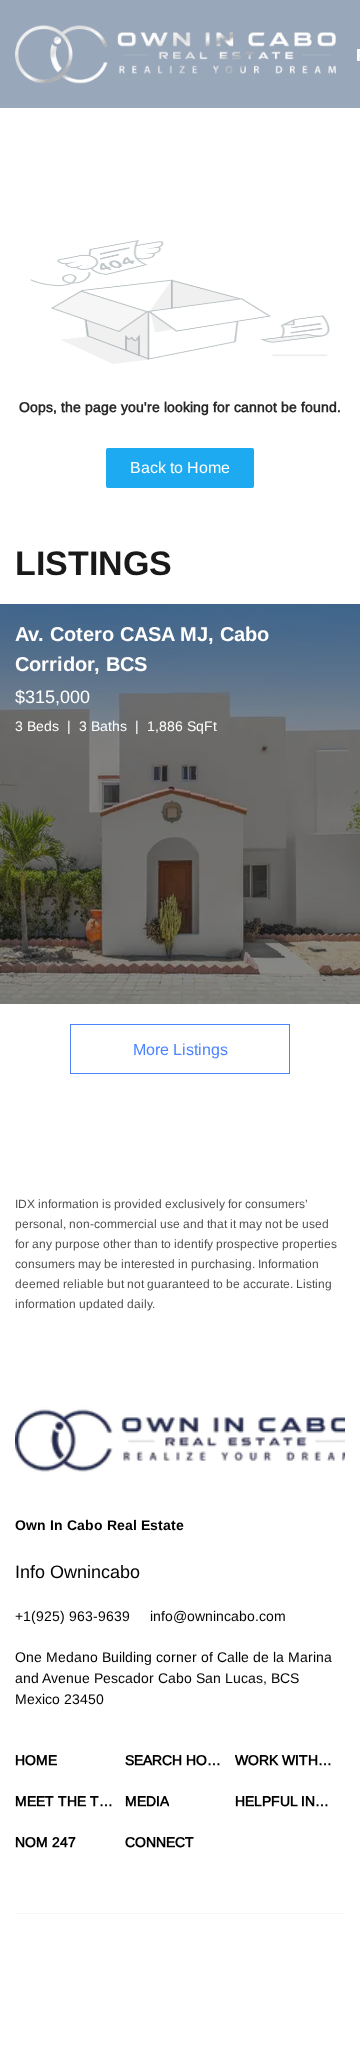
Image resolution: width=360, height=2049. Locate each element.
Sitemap (212, 1999)
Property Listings (135, 1999)
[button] (175, 54)
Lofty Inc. (113, 1944)
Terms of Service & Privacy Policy (105, 1979)
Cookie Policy (241, 1979)
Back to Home (180, 467)
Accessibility (276, 1999)
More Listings (180, 1049)
